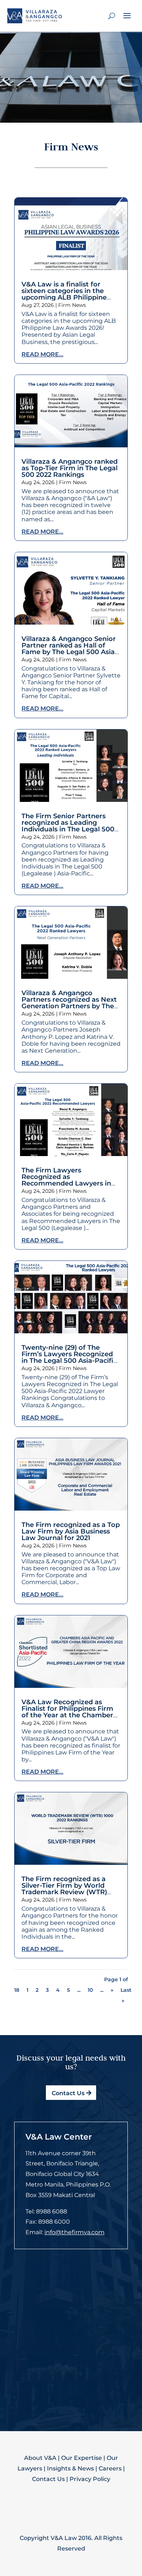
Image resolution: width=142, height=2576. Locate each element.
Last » (126, 1995)
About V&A (40, 2458)
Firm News (72, 305)
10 (90, 1990)
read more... (42, 354)
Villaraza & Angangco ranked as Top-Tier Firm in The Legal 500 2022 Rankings (70, 468)
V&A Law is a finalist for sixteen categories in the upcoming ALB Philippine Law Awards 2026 (64, 294)
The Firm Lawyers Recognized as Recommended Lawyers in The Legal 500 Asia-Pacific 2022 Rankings (66, 1183)
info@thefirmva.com (74, 2232)
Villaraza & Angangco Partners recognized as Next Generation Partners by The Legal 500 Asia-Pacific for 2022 (69, 1006)
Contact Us (68, 2093)
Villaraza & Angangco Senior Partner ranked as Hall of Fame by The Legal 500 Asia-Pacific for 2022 (69, 649)
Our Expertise (82, 2458)
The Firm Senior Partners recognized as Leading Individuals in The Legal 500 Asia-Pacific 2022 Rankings (68, 826)
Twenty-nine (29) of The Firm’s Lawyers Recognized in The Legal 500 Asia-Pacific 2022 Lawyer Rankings (69, 1357)
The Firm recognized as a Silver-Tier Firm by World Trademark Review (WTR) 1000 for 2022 (64, 1889)
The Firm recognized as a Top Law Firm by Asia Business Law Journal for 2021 (71, 1531)
